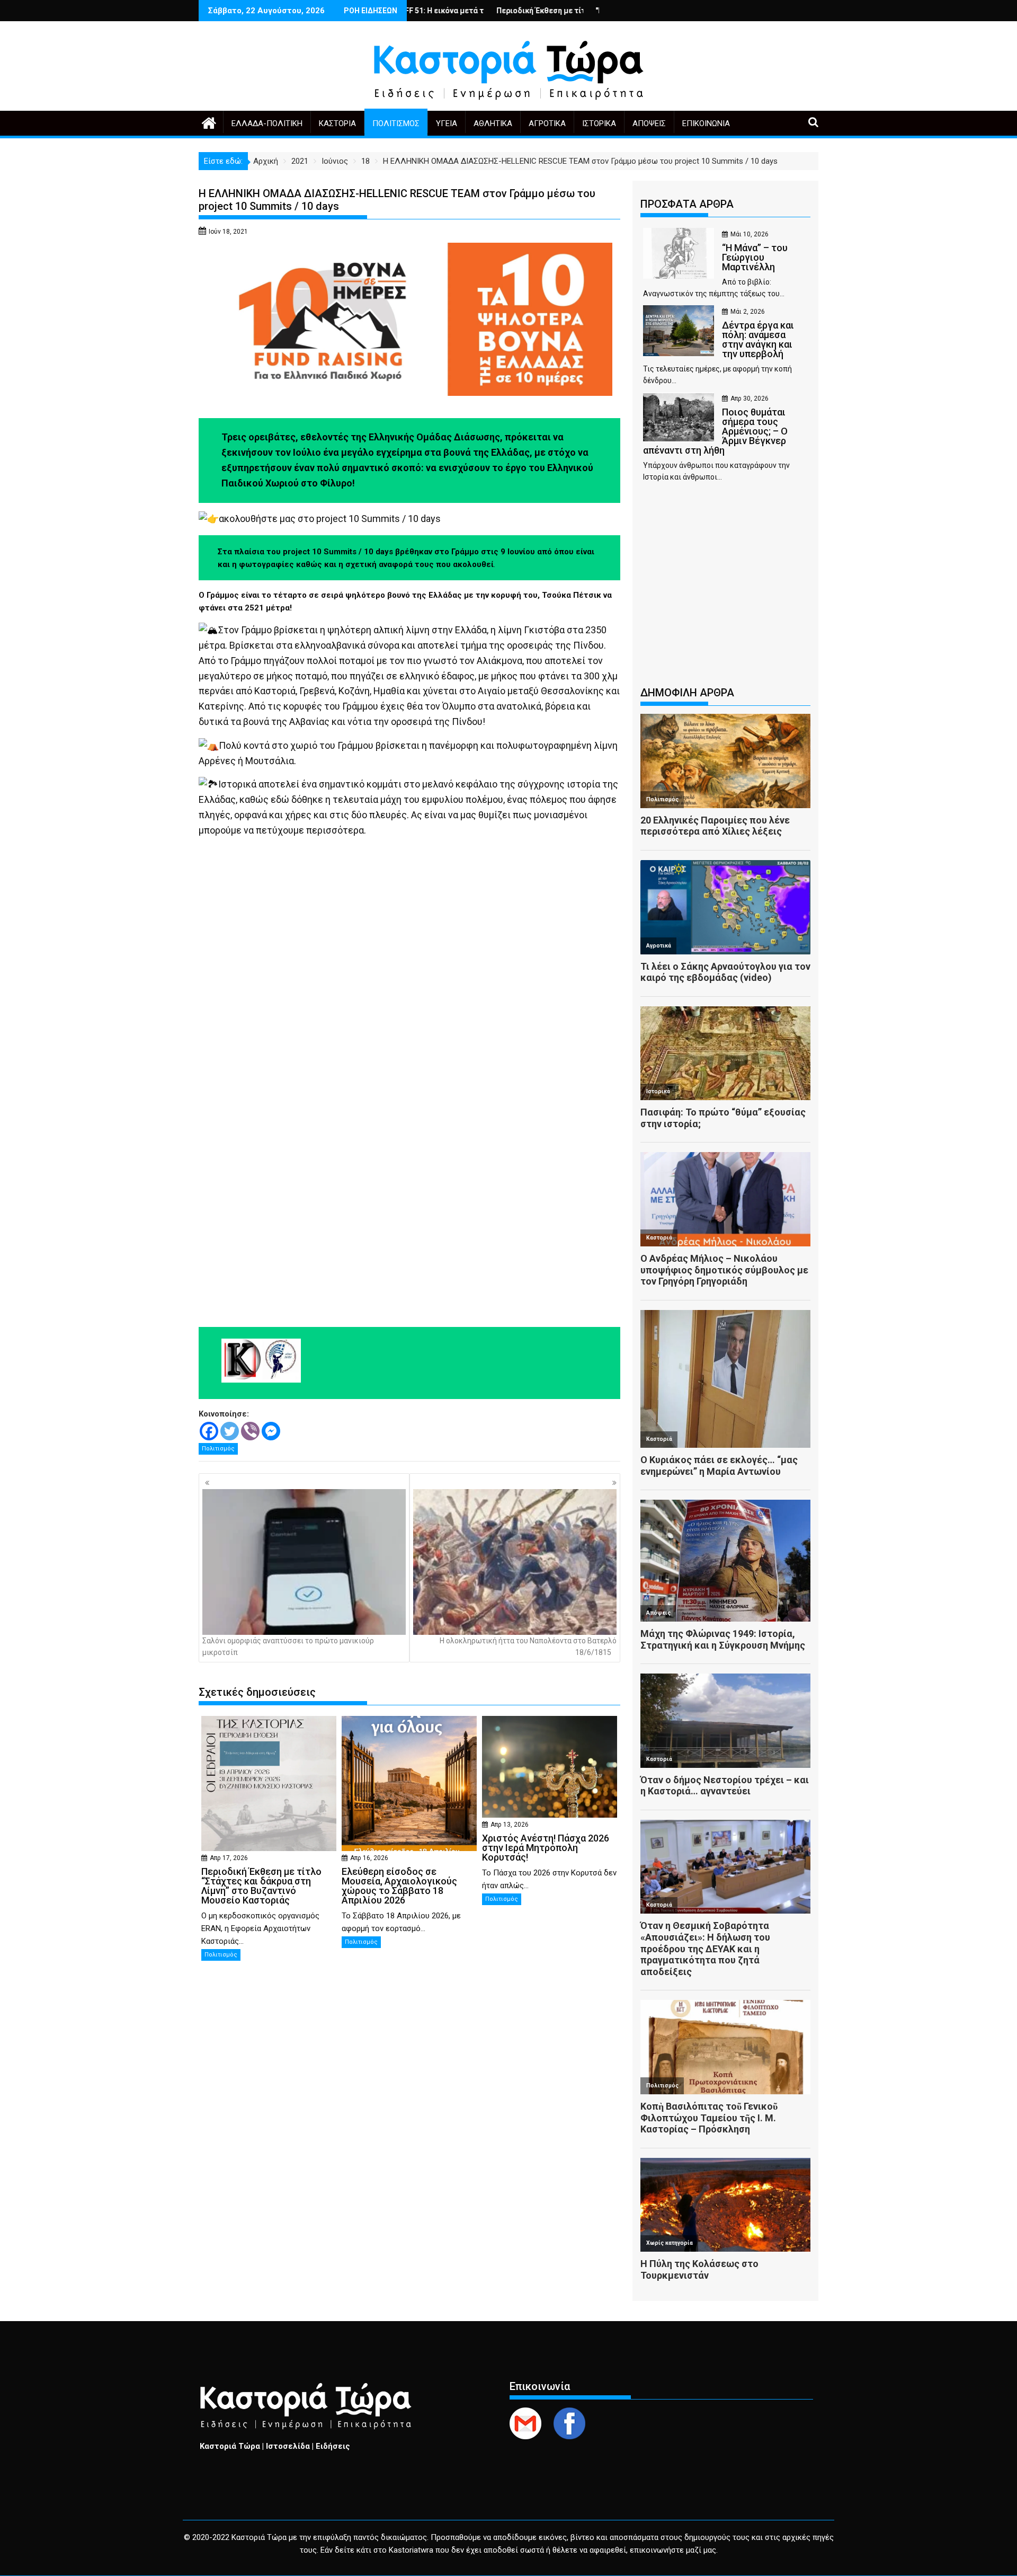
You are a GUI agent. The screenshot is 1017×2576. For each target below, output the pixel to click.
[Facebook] (209, 1431)
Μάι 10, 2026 (750, 234)
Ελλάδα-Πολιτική (267, 123)
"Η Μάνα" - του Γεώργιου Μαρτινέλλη (552, 11)
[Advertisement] (725, 589)
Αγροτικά (547, 123)
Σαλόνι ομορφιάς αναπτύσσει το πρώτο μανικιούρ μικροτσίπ (288, 1646)
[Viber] (250, 1431)
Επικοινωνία (706, 123)
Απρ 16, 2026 (369, 1858)
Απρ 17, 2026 (229, 1858)
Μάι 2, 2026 (748, 312)
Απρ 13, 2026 (510, 1825)
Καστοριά (337, 123)
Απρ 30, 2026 (750, 399)
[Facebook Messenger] (271, 1431)
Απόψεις (649, 123)
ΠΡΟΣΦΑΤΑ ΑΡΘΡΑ (687, 204)
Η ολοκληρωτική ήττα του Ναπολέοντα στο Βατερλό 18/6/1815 (528, 1646)
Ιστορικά (599, 123)
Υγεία (447, 123)
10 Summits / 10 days (395, 519)
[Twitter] (230, 1431)
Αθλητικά (493, 123)
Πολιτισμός (396, 123)
